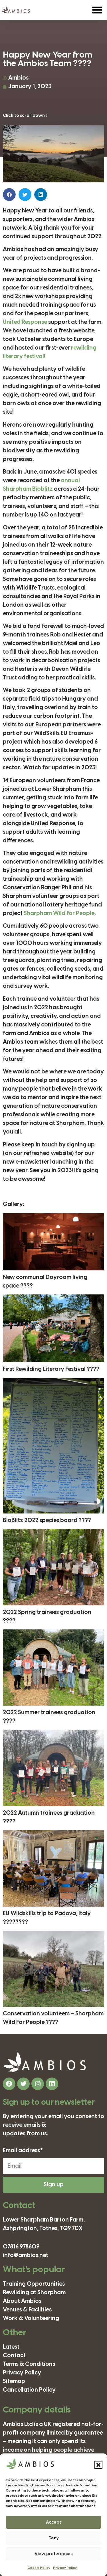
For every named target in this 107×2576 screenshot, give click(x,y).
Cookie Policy (39, 2568)
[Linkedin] (52, 2084)
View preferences (53, 2554)
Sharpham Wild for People (59, 913)
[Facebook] (9, 2084)
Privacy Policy (65, 2568)
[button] (98, 2465)
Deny (54, 2538)
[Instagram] (38, 2084)
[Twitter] (23, 2084)
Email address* (23, 2151)
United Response (25, 322)
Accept (54, 2522)
